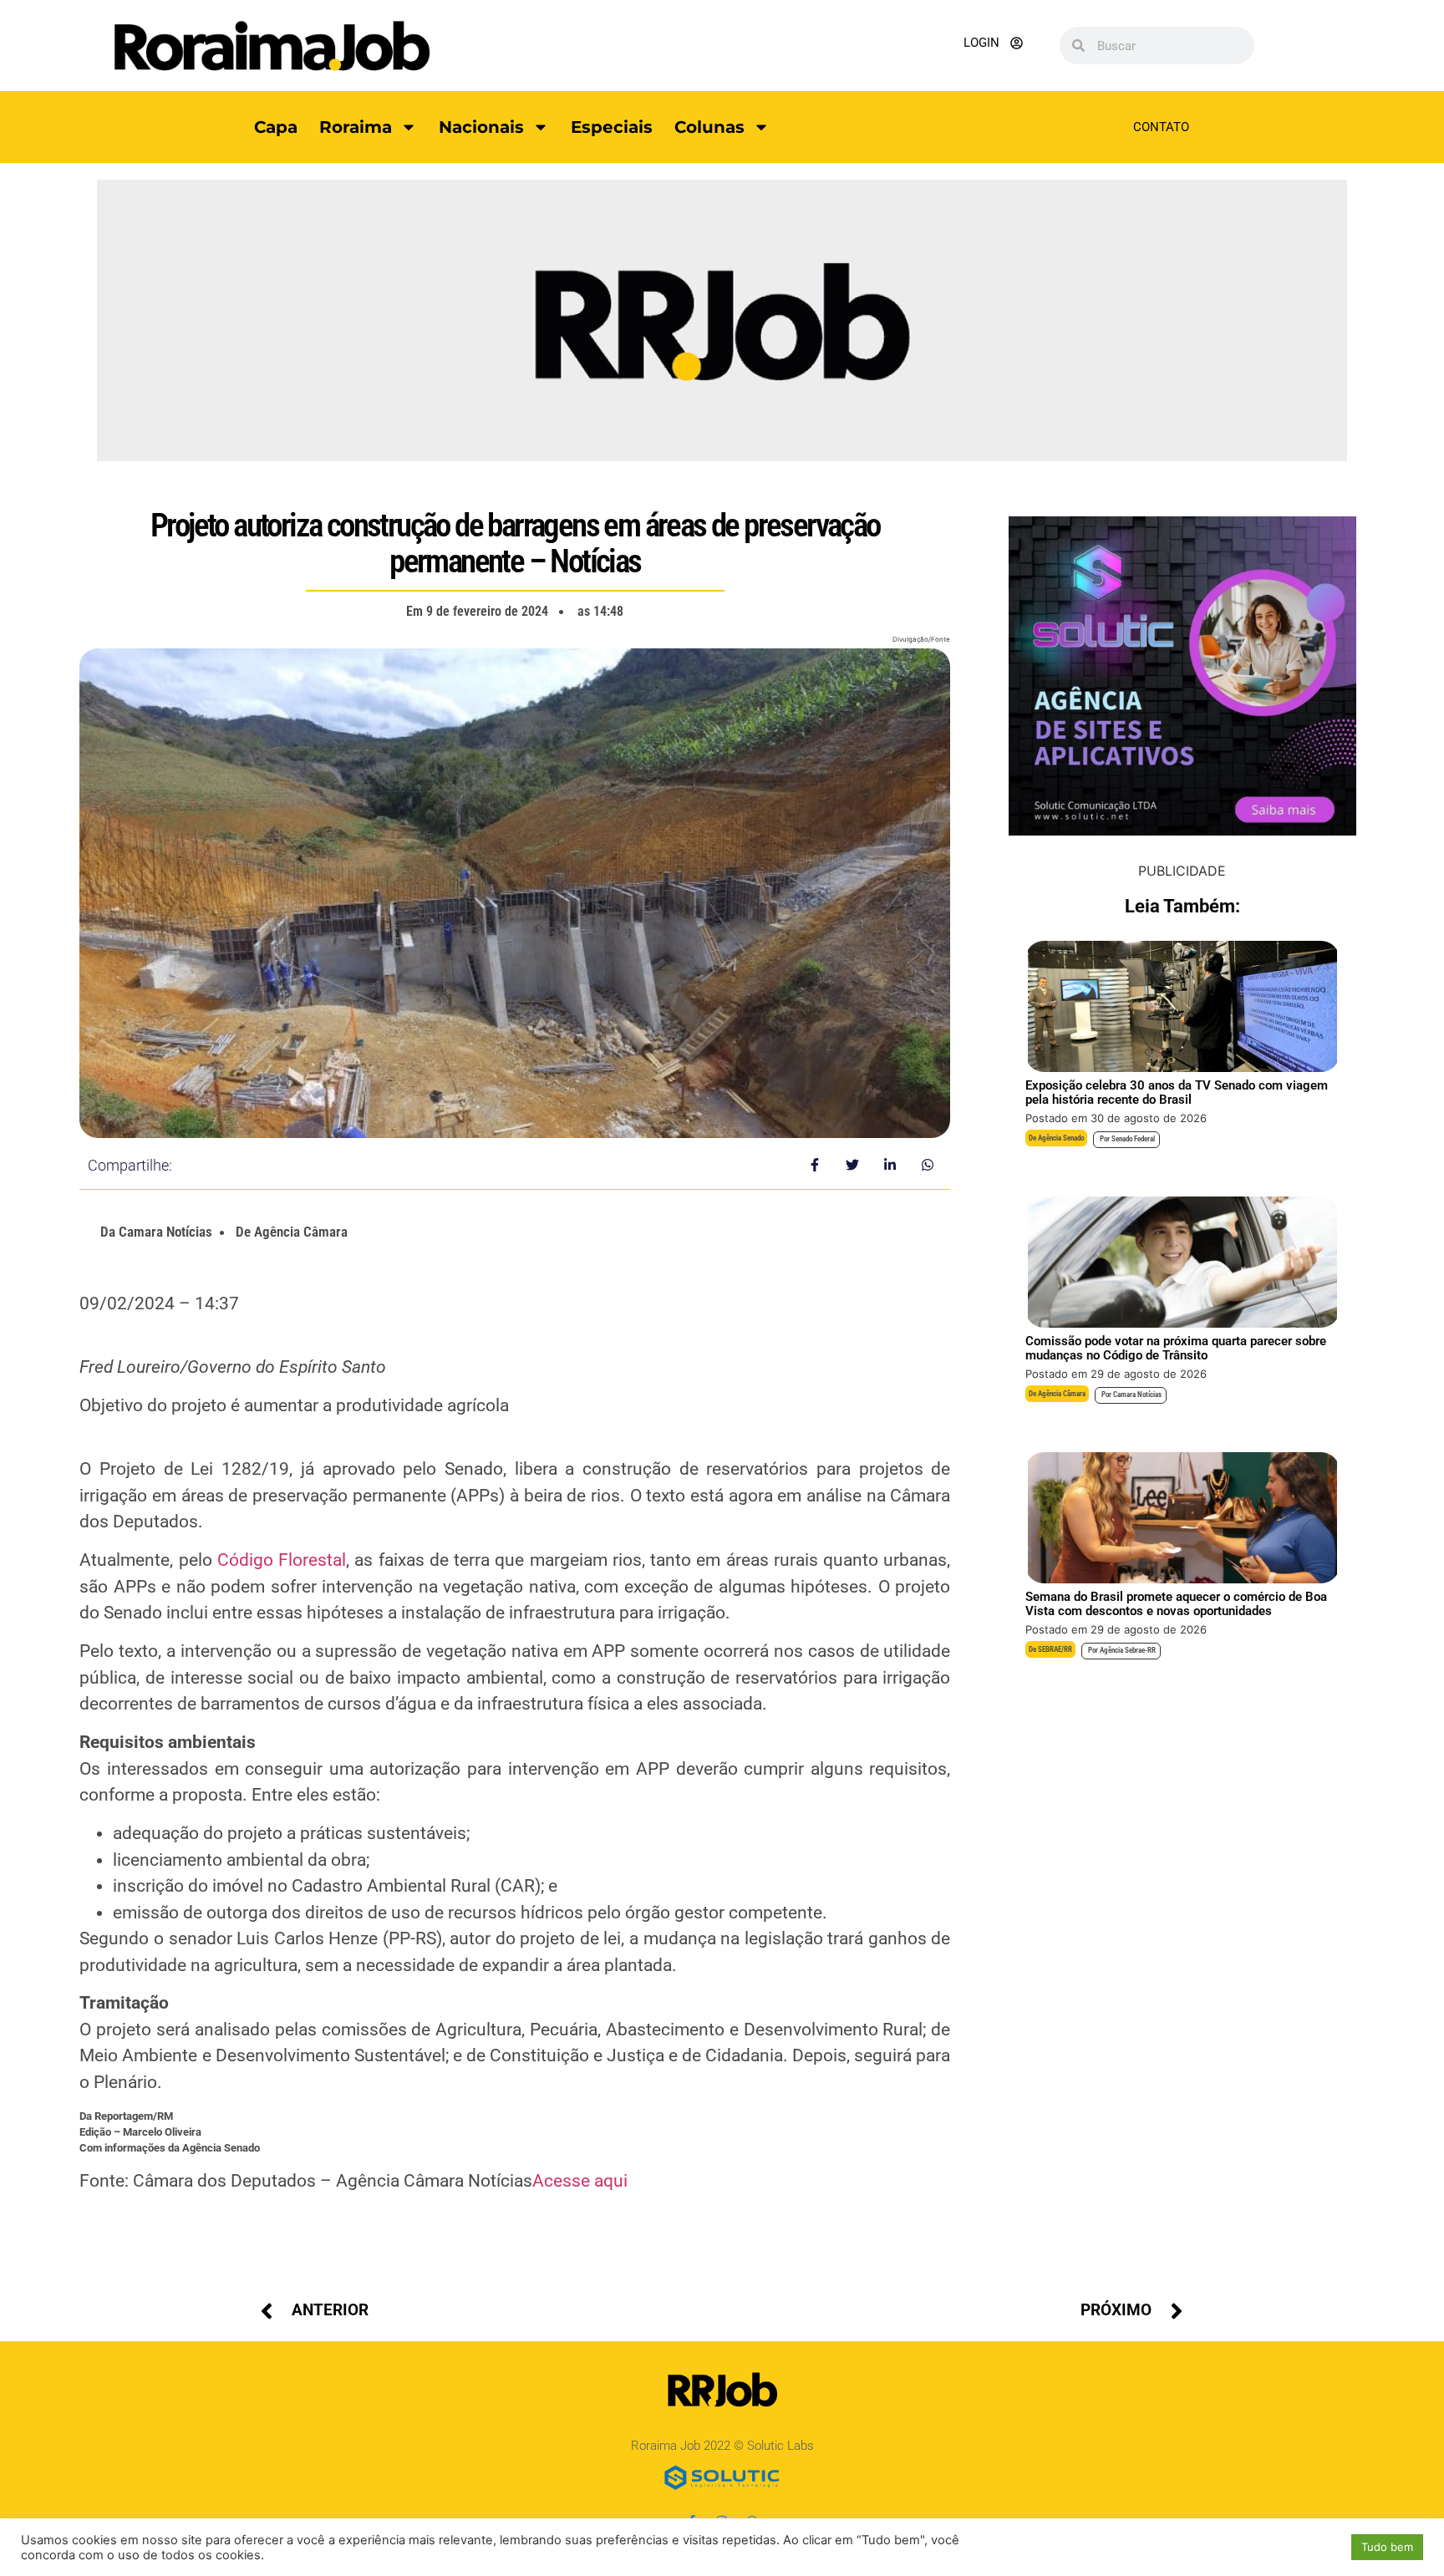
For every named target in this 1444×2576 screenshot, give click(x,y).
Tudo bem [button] (1387, 2547)
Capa (276, 127)
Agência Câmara (1062, 1394)
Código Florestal (282, 1560)
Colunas (709, 127)
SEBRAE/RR (1055, 1649)
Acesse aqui (580, 2181)
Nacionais (481, 127)
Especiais (612, 127)
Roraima (356, 127)
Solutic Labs (780, 2446)
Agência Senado (1061, 1138)
